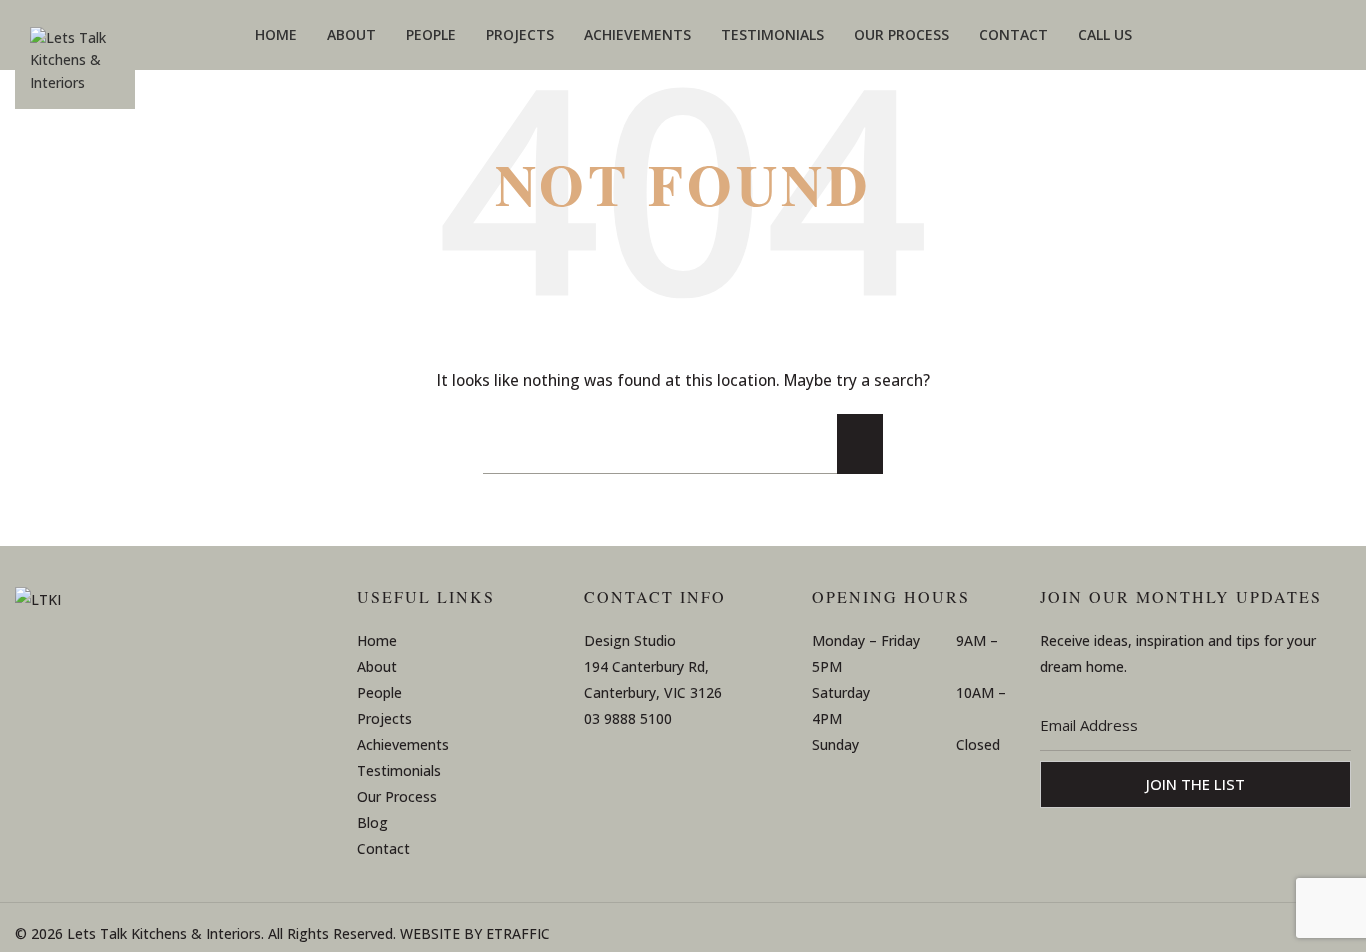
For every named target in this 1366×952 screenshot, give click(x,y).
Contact (383, 848)
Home (377, 640)
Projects (384, 718)
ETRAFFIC (518, 933)
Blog (372, 822)
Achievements (403, 744)
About (377, 666)
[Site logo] (75, 68)
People (379, 692)
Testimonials (399, 770)
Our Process (397, 796)
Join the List (1195, 784)
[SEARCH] (860, 444)
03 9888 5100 (628, 718)
